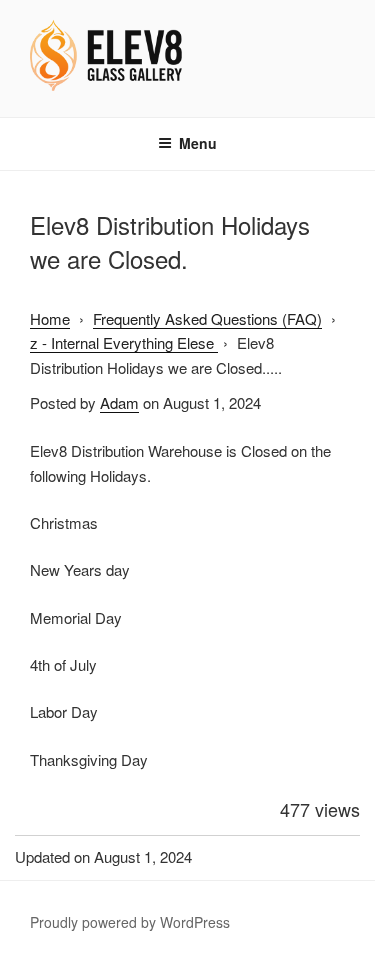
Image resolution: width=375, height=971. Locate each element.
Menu (198, 143)
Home (50, 318)
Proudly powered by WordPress (130, 922)
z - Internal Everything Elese (124, 342)
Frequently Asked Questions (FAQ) (207, 318)
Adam (119, 402)
